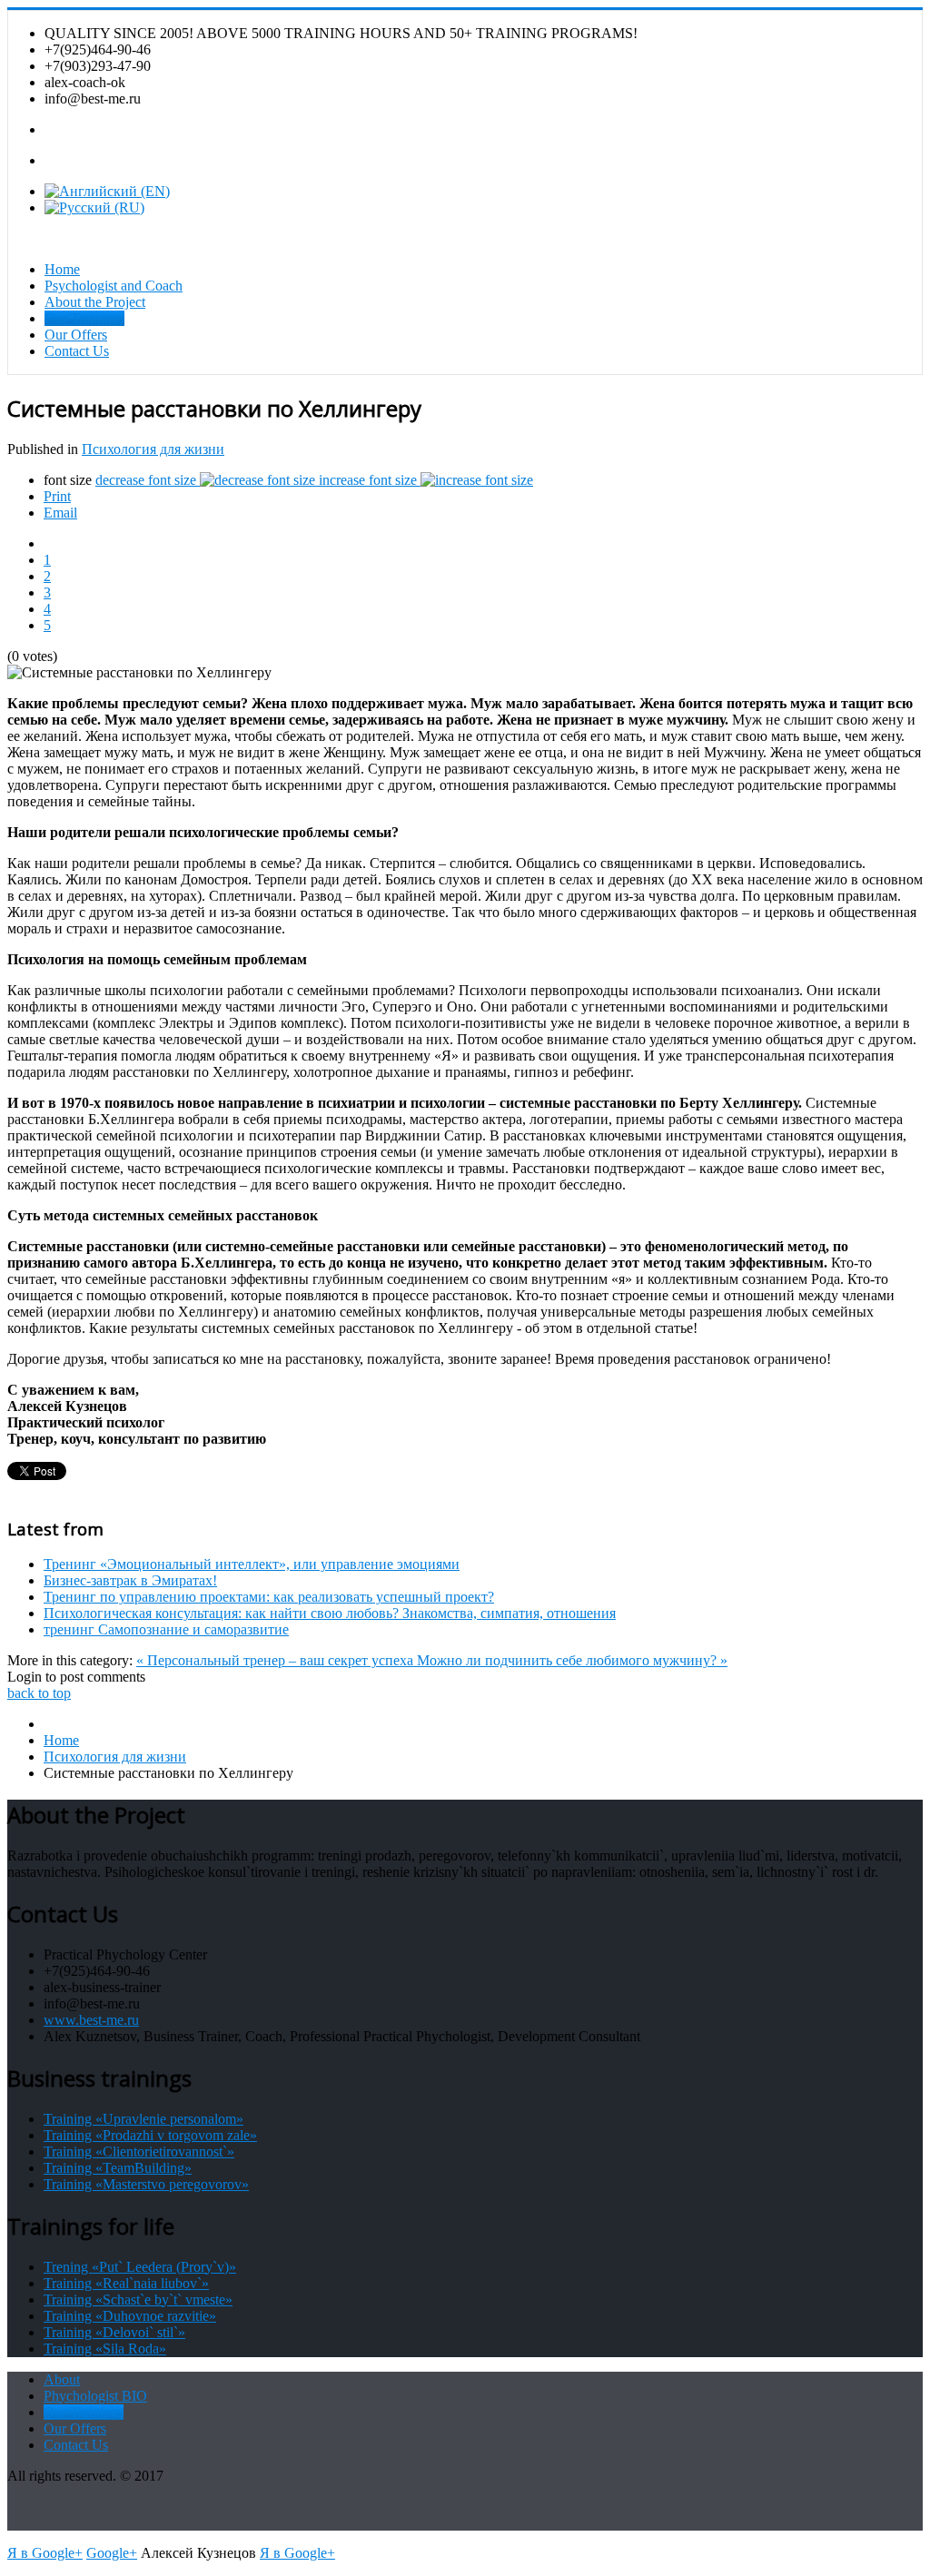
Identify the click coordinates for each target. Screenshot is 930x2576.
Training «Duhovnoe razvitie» (130, 2316)
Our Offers (76, 335)
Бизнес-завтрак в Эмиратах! (130, 1580)
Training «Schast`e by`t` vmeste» (138, 2300)
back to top (39, 1693)
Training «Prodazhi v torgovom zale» (150, 2135)
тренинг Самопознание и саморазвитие (166, 1629)
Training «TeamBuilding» (118, 2168)
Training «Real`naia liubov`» (126, 2283)
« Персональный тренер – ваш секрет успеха (277, 1660)
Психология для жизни (153, 449)
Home (62, 269)
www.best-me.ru (91, 2020)
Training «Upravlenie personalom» (143, 2119)
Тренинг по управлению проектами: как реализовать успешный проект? (269, 1597)
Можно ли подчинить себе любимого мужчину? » (572, 1660)
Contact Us (77, 351)
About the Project (95, 302)
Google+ (112, 2553)
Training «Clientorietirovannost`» (139, 2152)
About (62, 2379)
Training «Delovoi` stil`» (114, 2332)
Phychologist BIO (95, 2396)
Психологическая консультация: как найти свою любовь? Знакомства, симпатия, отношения (330, 1613)
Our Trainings (84, 318)
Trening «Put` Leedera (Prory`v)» (140, 2267)
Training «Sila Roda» (105, 2349)
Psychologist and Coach (114, 286)
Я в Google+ (45, 2553)
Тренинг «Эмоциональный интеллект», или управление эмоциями (252, 1564)
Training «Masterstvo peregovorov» (146, 2184)
